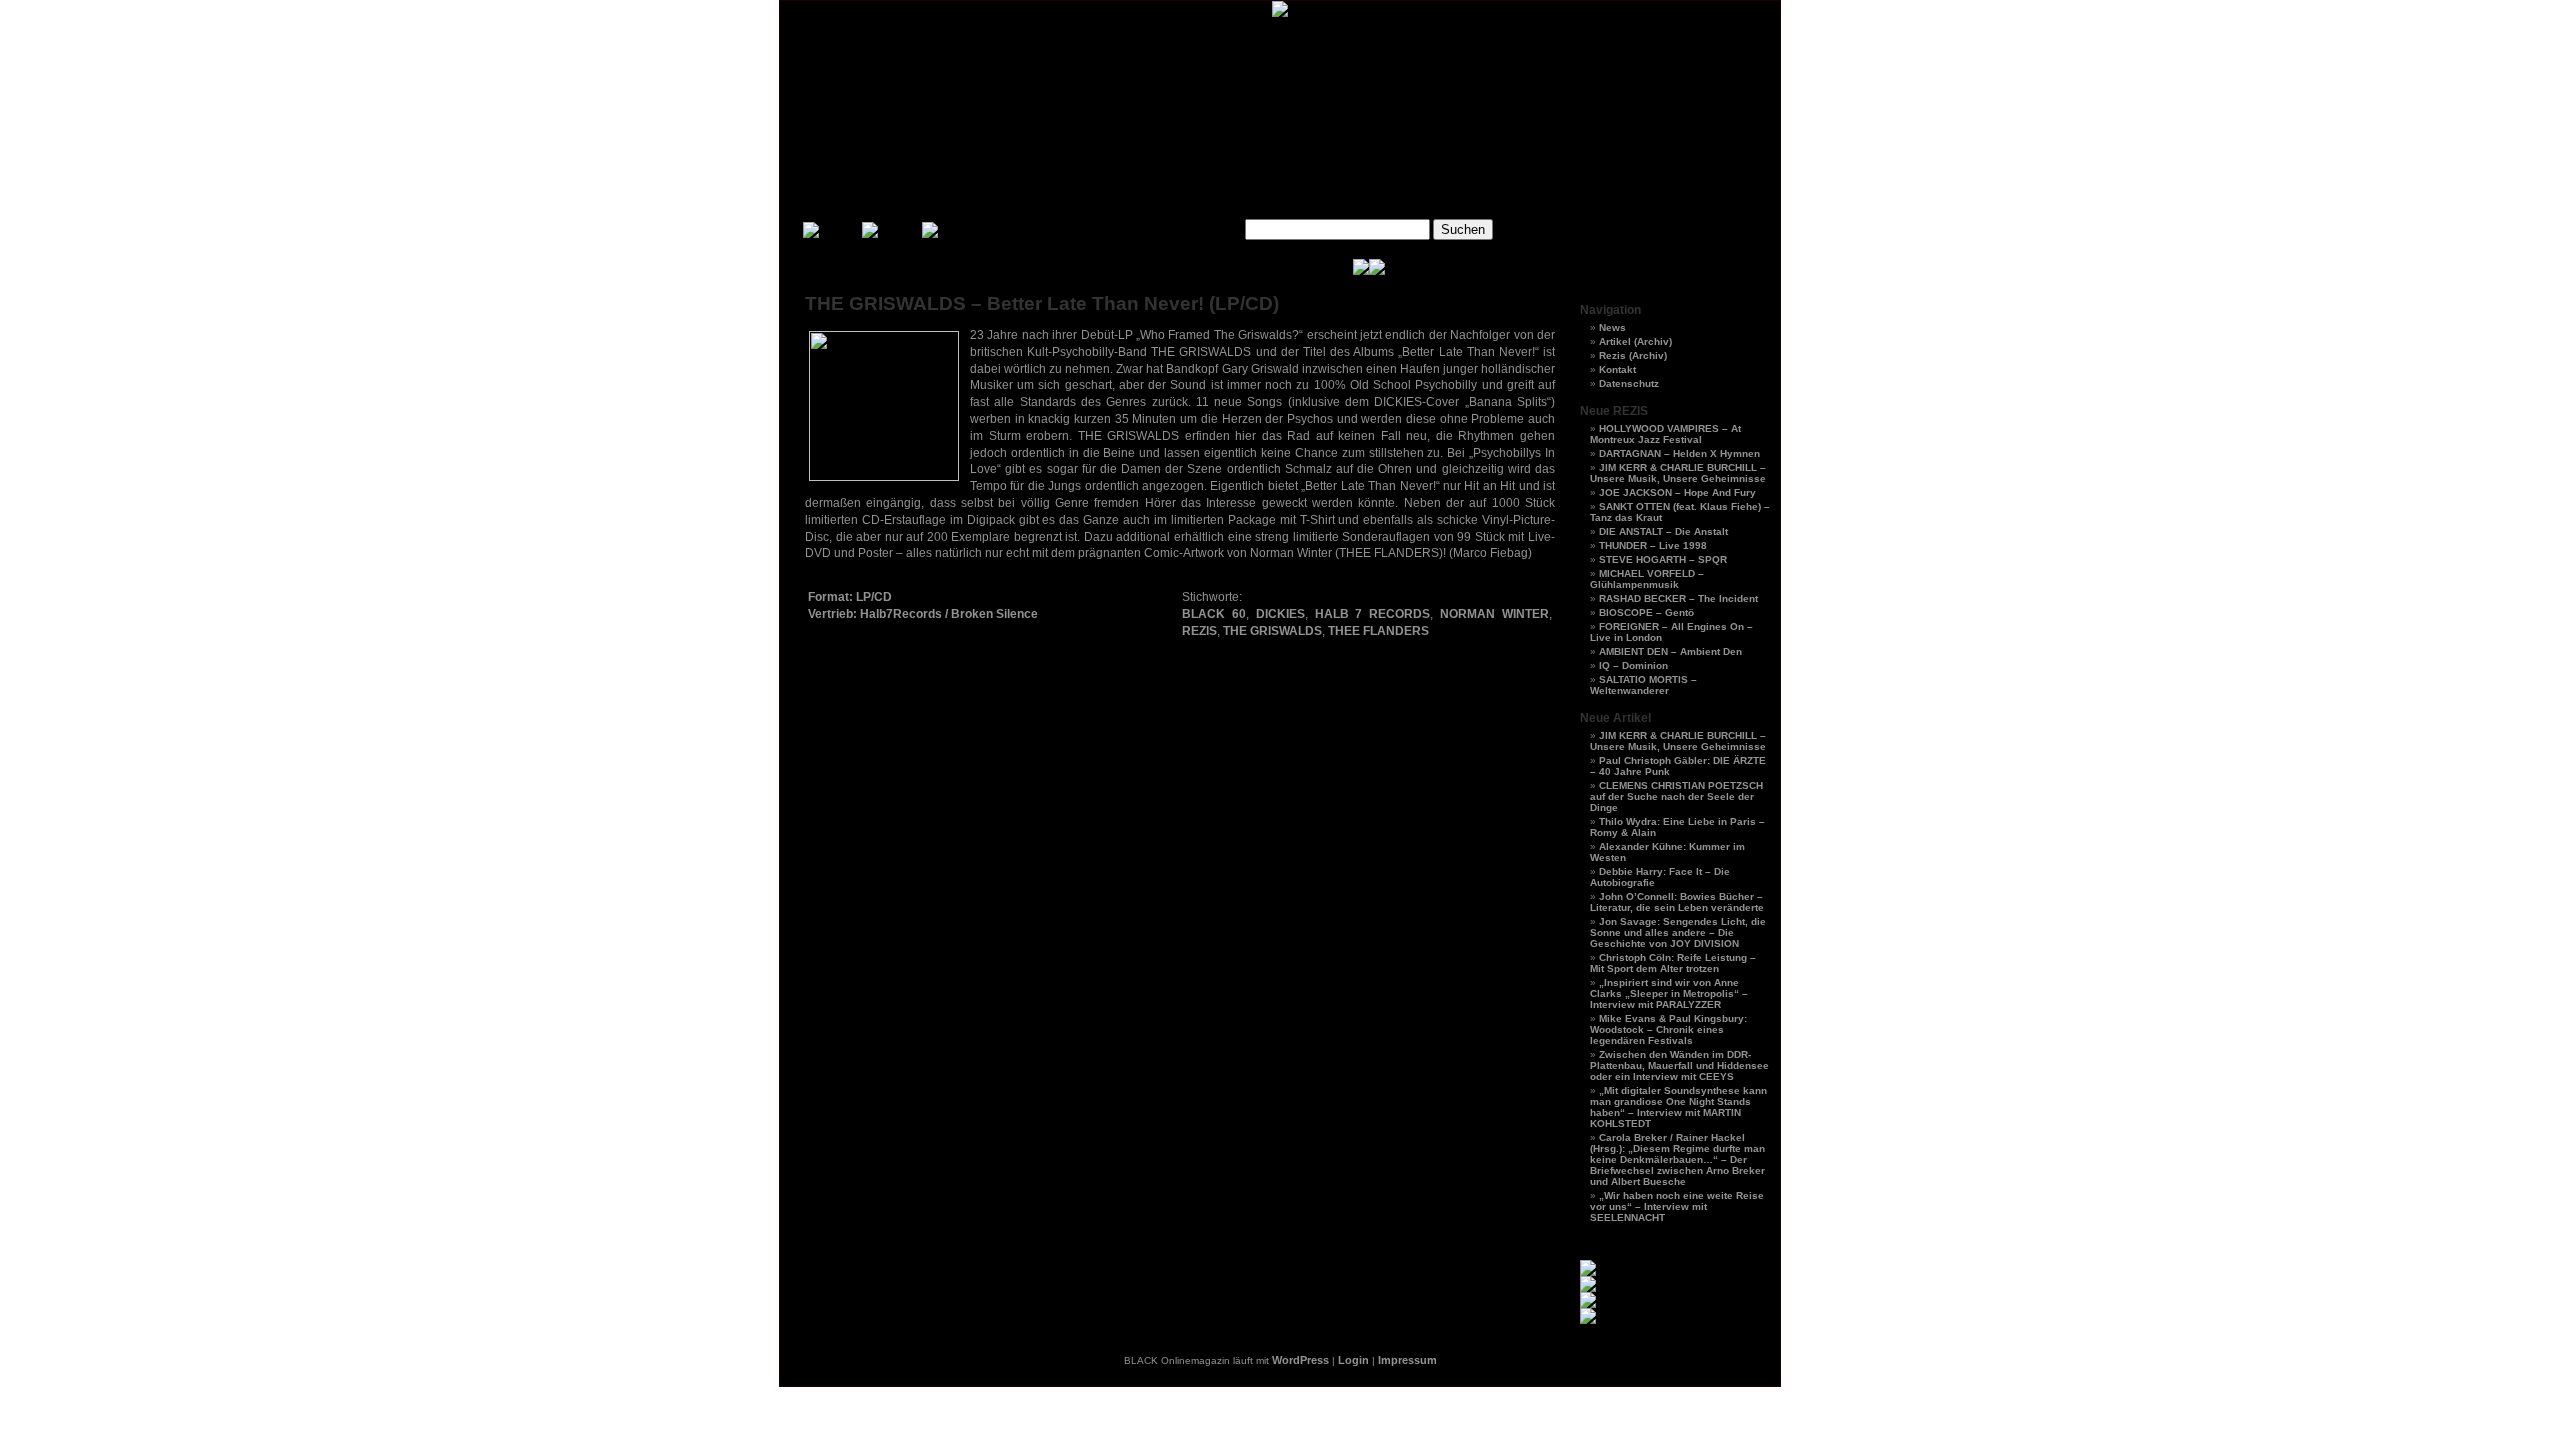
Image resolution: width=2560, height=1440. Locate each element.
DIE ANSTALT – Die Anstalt (1663, 531)
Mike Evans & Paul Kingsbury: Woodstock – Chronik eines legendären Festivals (1668, 1029)
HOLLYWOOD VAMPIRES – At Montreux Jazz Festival (1665, 434)
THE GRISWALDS (1272, 631)
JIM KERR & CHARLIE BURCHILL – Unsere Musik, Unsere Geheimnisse (1678, 473)
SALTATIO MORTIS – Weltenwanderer (1643, 685)
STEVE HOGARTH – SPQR (1663, 559)
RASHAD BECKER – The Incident (1678, 598)
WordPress (1300, 1360)
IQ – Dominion (1633, 665)
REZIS (1199, 631)
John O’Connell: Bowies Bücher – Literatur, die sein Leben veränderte (1677, 902)
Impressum (1407, 1360)
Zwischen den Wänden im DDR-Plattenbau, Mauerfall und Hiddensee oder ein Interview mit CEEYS (1679, 1065)
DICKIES (1280, 614)
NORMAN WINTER (1494, 614)
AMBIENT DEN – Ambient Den (1670, 651)
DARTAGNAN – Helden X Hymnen (1679, 453)
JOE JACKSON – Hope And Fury (1677, 492)
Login (1353, 1360)
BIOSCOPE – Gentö (1646, 612)
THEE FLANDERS (1378, 631)
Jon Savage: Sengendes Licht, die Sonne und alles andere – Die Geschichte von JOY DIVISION (1678, 932)
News (1612, 327)
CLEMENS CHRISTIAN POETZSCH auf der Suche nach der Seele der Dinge (1676, 796)
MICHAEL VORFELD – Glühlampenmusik (1647, 579)
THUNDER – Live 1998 (1653, 545)
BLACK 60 (1214, 614)
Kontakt (1617, 369)
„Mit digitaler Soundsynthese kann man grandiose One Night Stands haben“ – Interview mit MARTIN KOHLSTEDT (1678, 1107)
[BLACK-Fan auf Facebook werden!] (1377, 271)
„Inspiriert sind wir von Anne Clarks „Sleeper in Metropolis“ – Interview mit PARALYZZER (1669, 993)
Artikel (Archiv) (1635, 341)
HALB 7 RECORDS (1373, 614)
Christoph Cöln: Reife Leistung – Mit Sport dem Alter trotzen (1673, 963)
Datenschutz (1629, 383)
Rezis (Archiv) (1633, 355)
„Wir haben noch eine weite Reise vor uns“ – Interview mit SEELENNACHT (1677, 1206)
